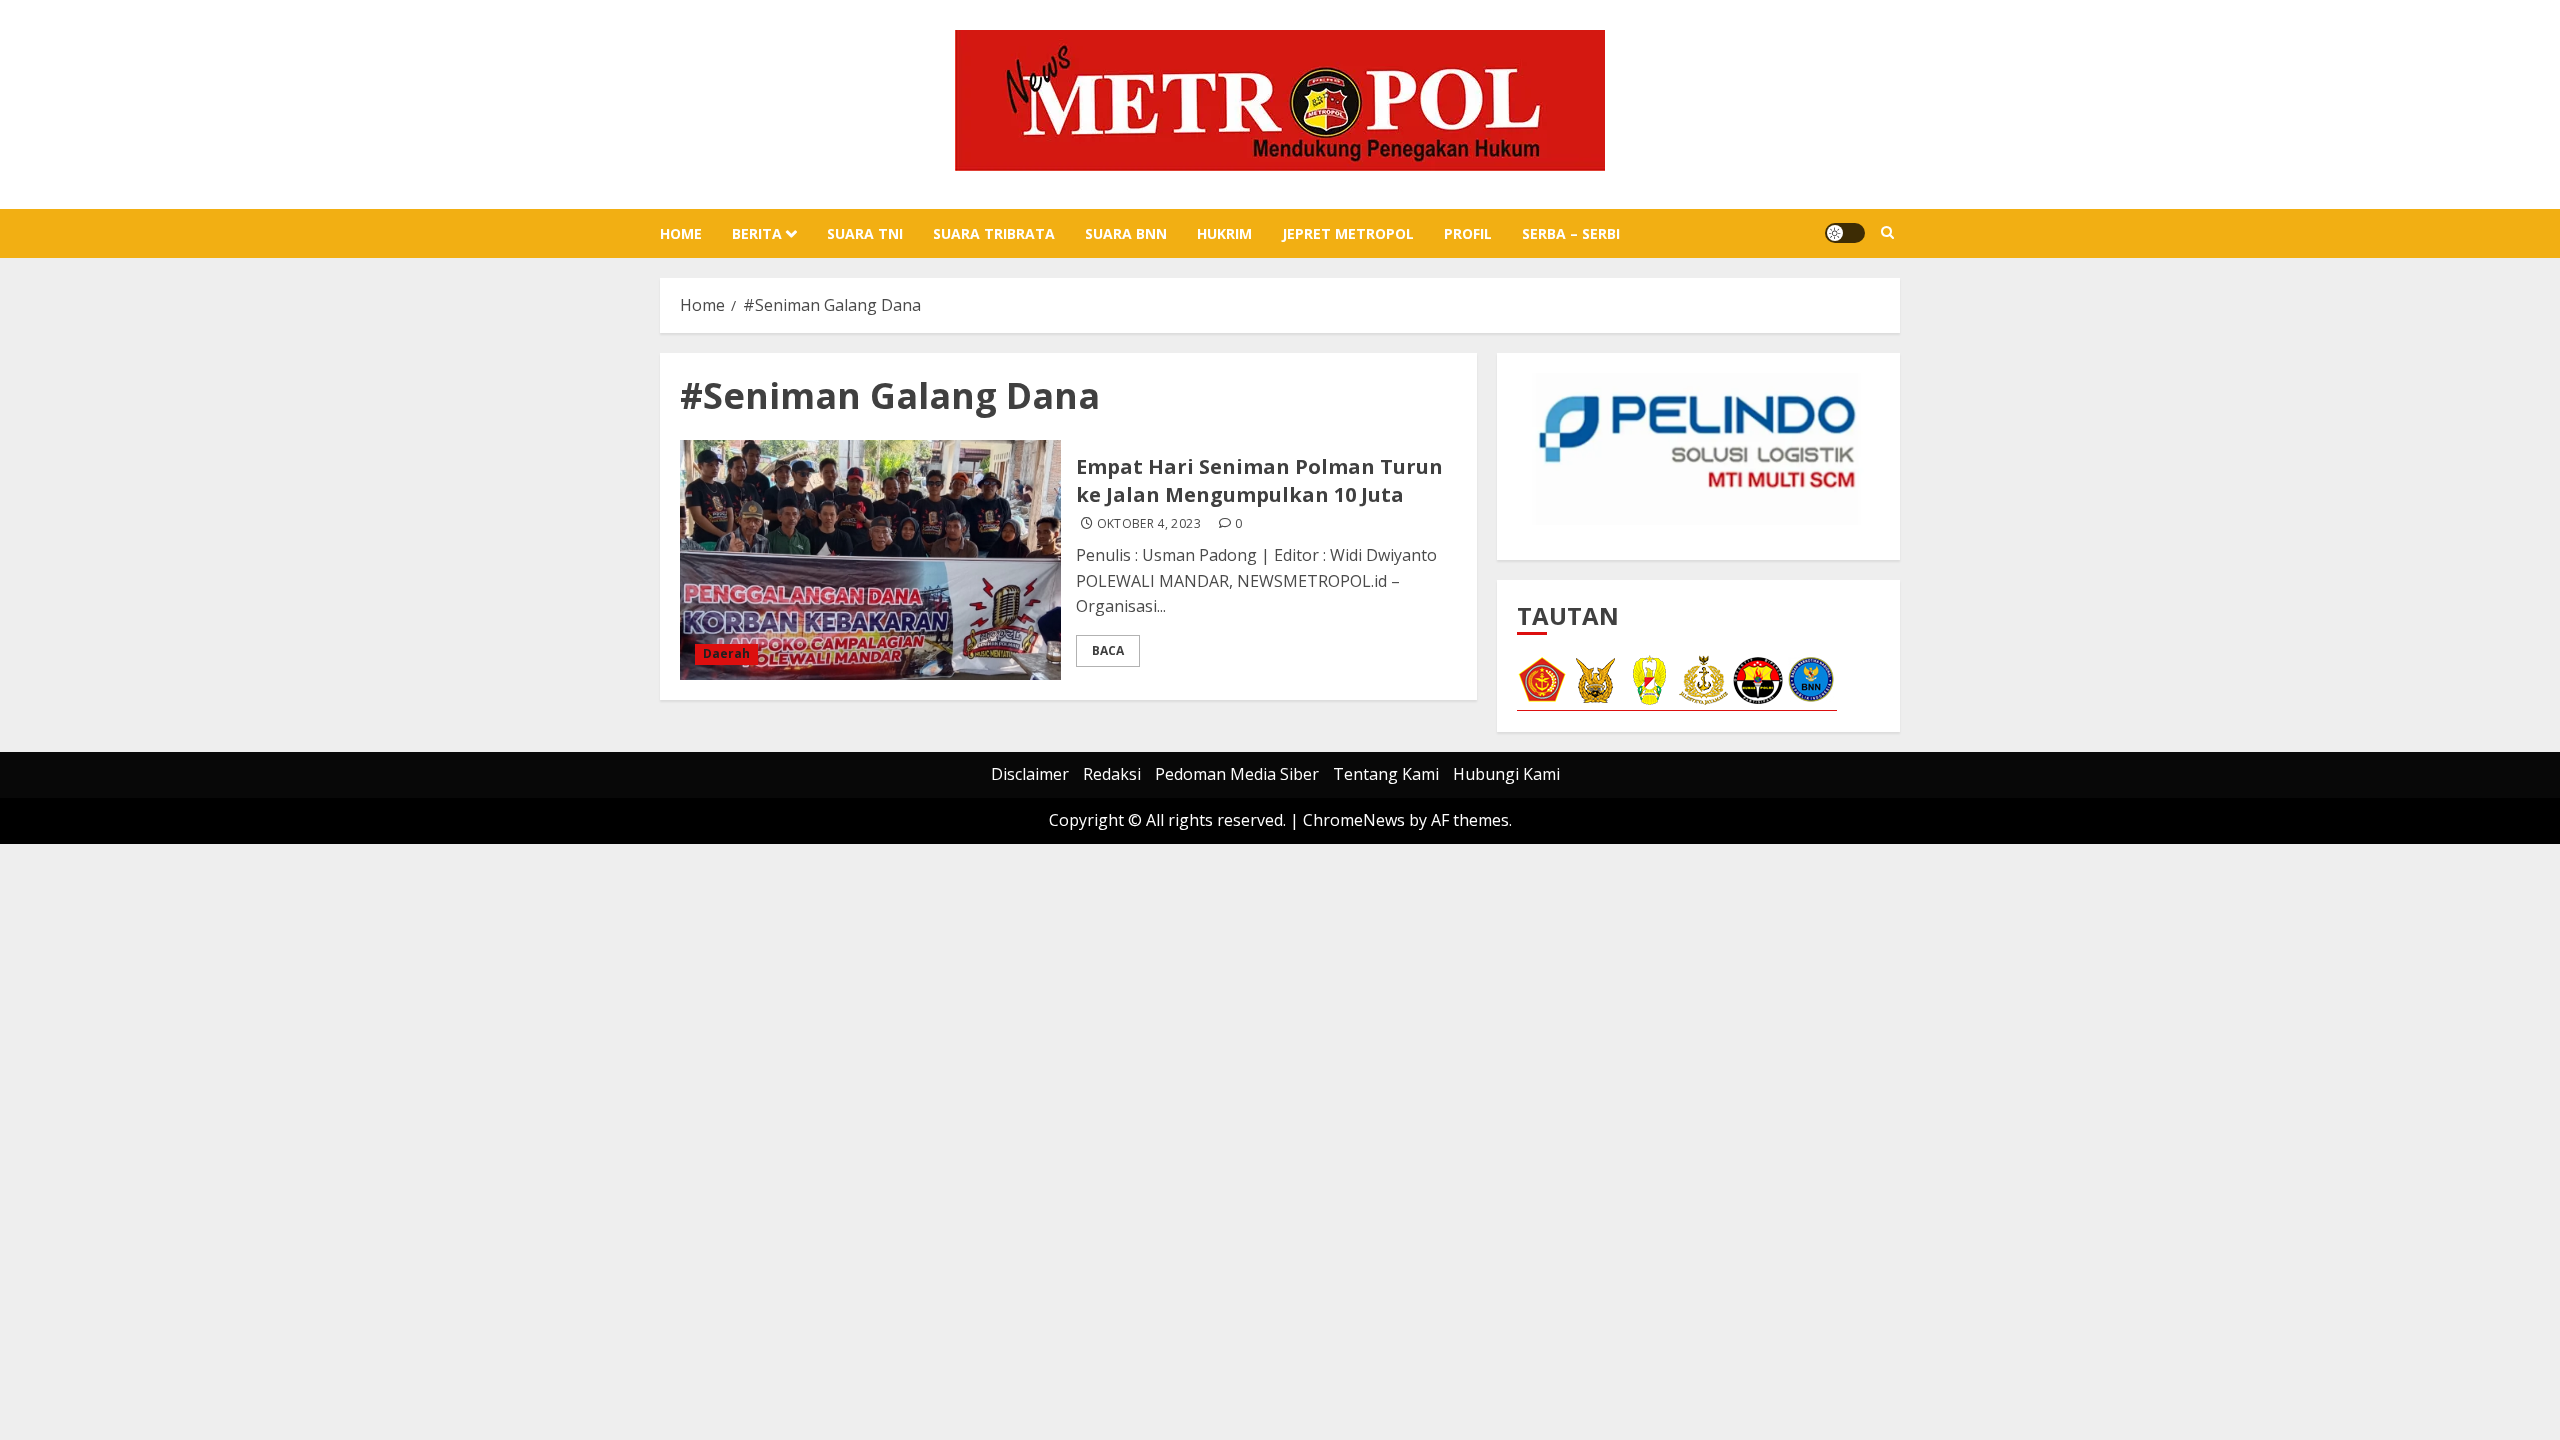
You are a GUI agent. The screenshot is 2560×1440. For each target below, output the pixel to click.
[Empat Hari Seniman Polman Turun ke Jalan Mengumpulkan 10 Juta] (870, 560)
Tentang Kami (1386, 774)
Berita (757, 233)
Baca (1108, 650)
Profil (1468, 233)
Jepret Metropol (1348, 233)
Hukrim (1224, 233)
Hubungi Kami (1506, 774)
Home (681, 233)
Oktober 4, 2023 (1149, 524)
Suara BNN (1126, 233)
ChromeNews (1354, 820)
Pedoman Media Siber (1237, 774)
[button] (1887, 233)
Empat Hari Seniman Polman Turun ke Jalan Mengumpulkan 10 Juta (1259, 480)
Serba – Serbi (1571, 233)
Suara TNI (865, 233)
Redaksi (1112, 774)
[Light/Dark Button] (1845, 233)
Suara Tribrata (994, 233)
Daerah (726, 653)
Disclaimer (1030, 774)
